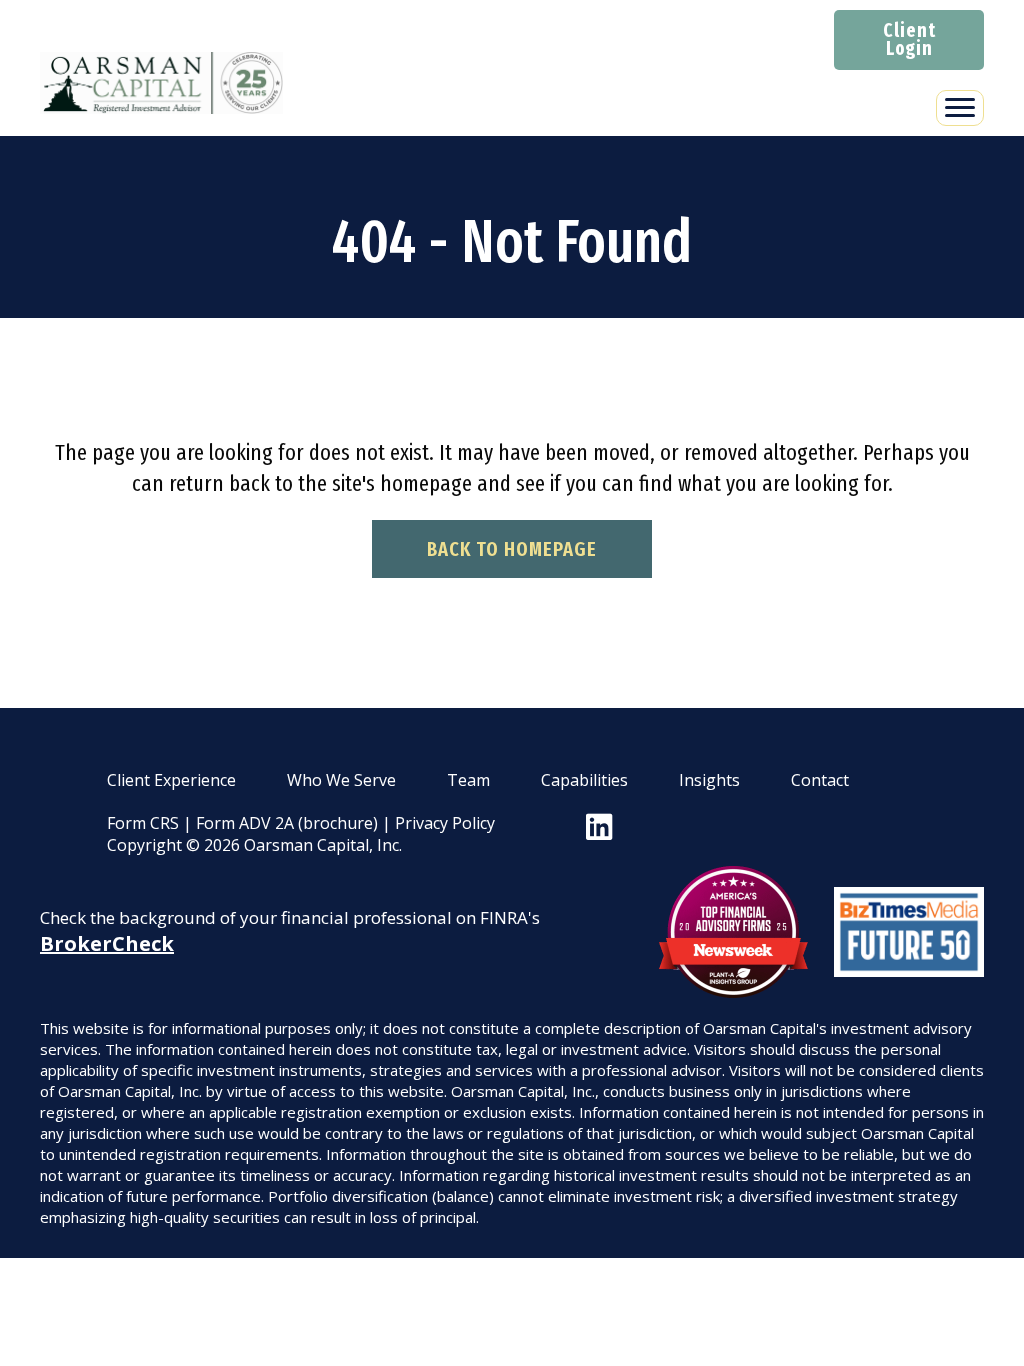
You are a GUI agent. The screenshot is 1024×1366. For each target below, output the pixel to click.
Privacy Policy (445, 823)
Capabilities (584, 780)
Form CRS (143, 823)
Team (468, 780)
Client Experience (171, 780)
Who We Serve (341, 780)
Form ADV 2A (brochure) (287, 823)
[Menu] (960, 108)
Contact (820, 780)
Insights (709, 780)
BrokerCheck (107, 943)
